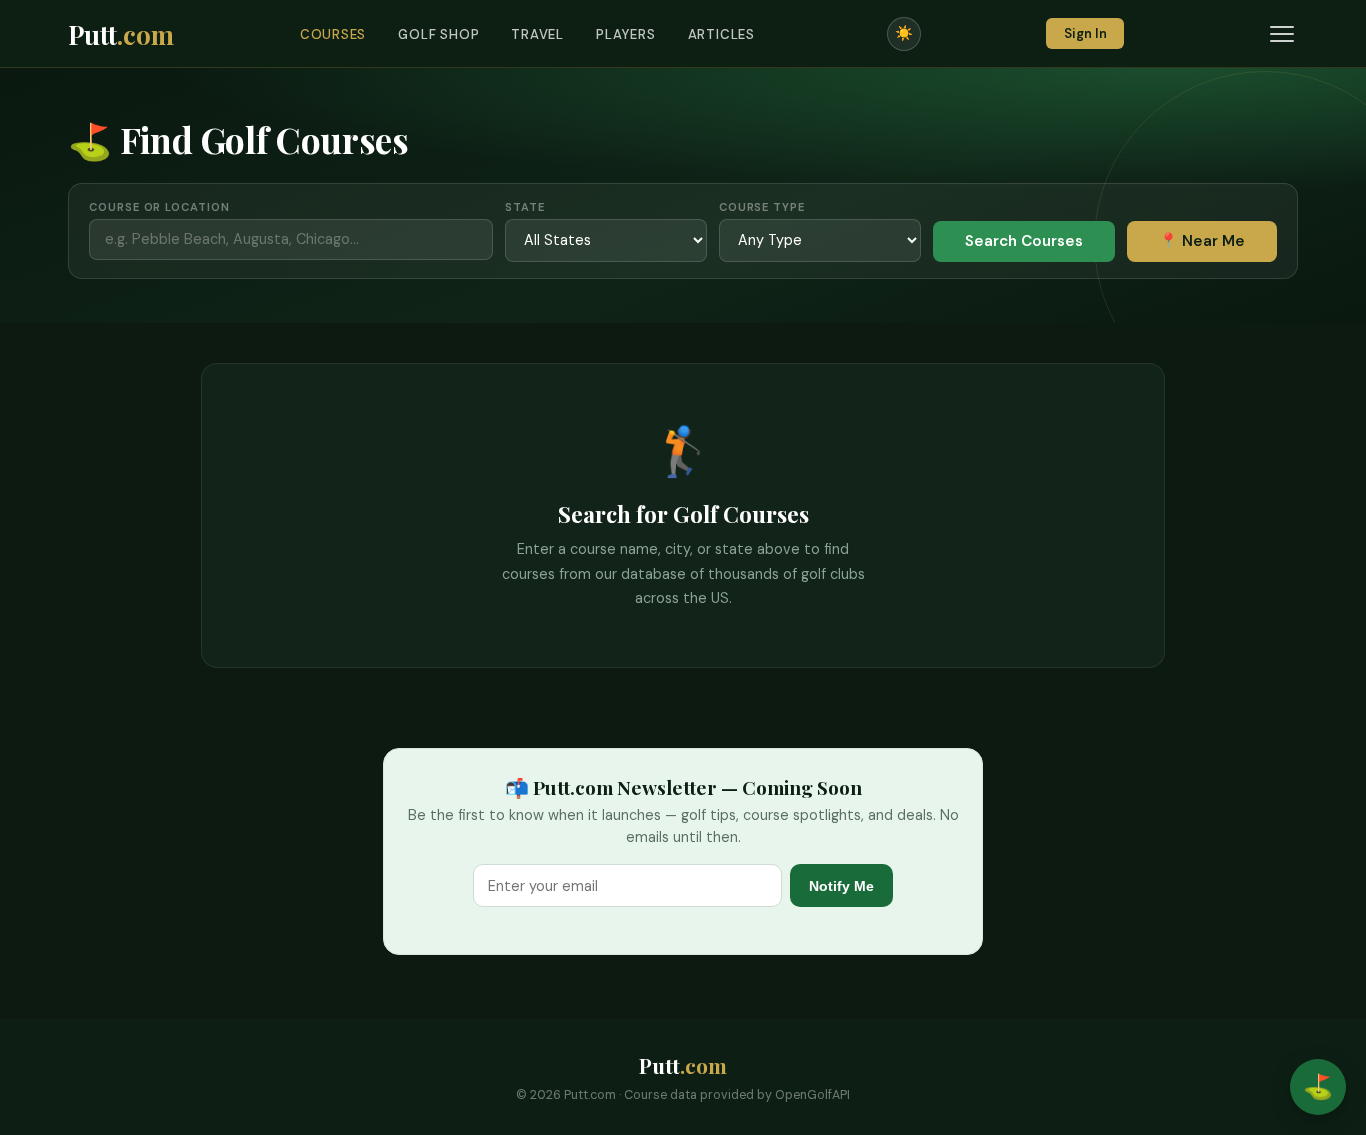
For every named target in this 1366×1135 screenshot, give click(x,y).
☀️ (904, 33)
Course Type (762, 207)
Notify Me (841, 886)
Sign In (1085, 33)
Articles (721, 34)
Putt (121, 34)
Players (626, 34)
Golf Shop (438, 34)
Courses (333, 34)
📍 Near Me (1202, 241)
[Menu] (1282, 34)
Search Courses (1024, 241)
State (524, 207)
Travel (537, 34)
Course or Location (159, 207)
